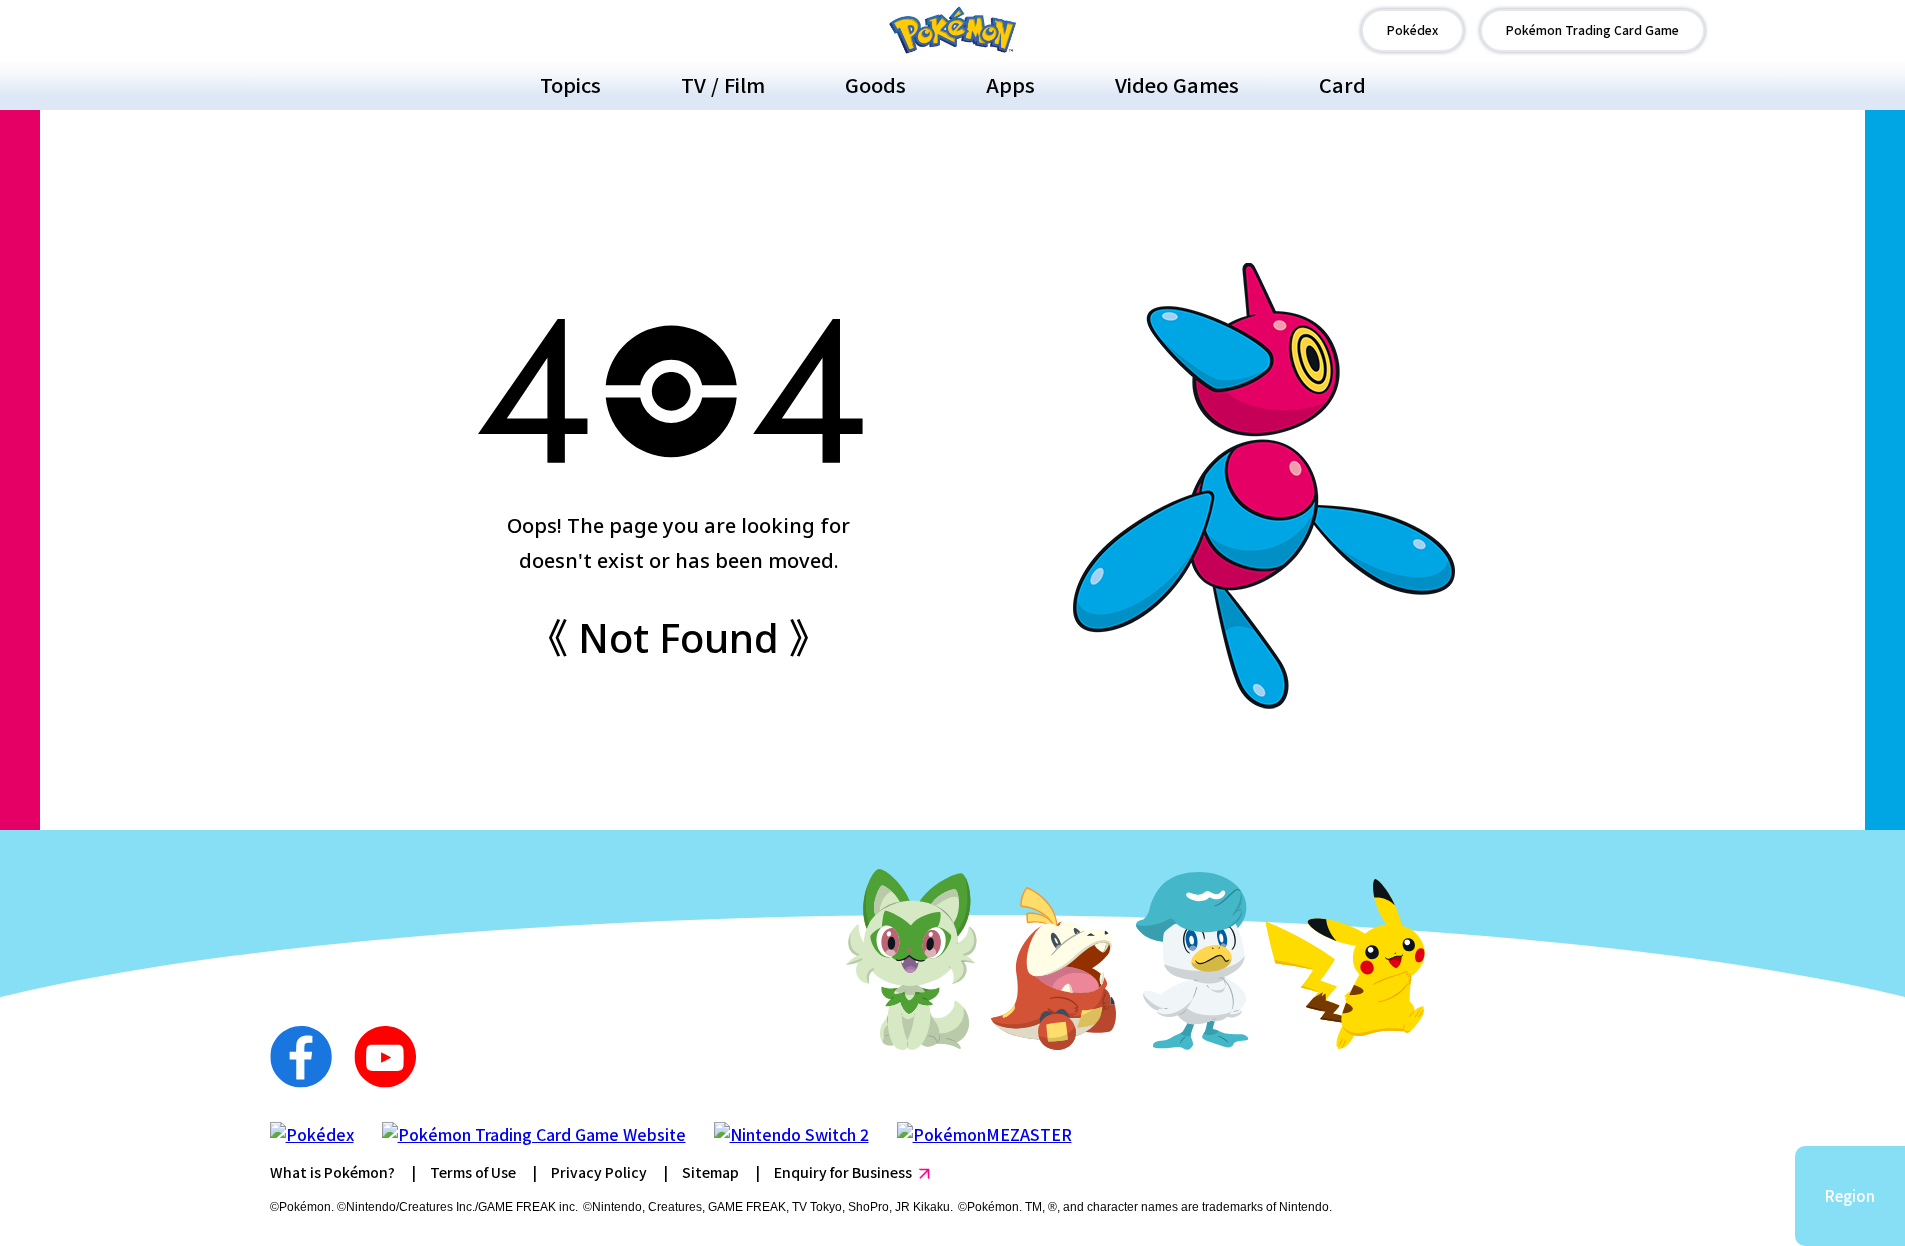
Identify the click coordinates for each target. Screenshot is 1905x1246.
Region (1850, 1195)
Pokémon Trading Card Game (1592, 29)
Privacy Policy (599, 1172)
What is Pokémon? (332, 1172)
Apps (1010, 84)
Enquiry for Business (843, 1172)
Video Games (1177, 84)
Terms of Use (473, 1172)
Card (1342, 84)
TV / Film (723, 84)
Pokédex (1412, 29)
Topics (570, 84)
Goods (875, 84)
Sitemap (710, 1172)
